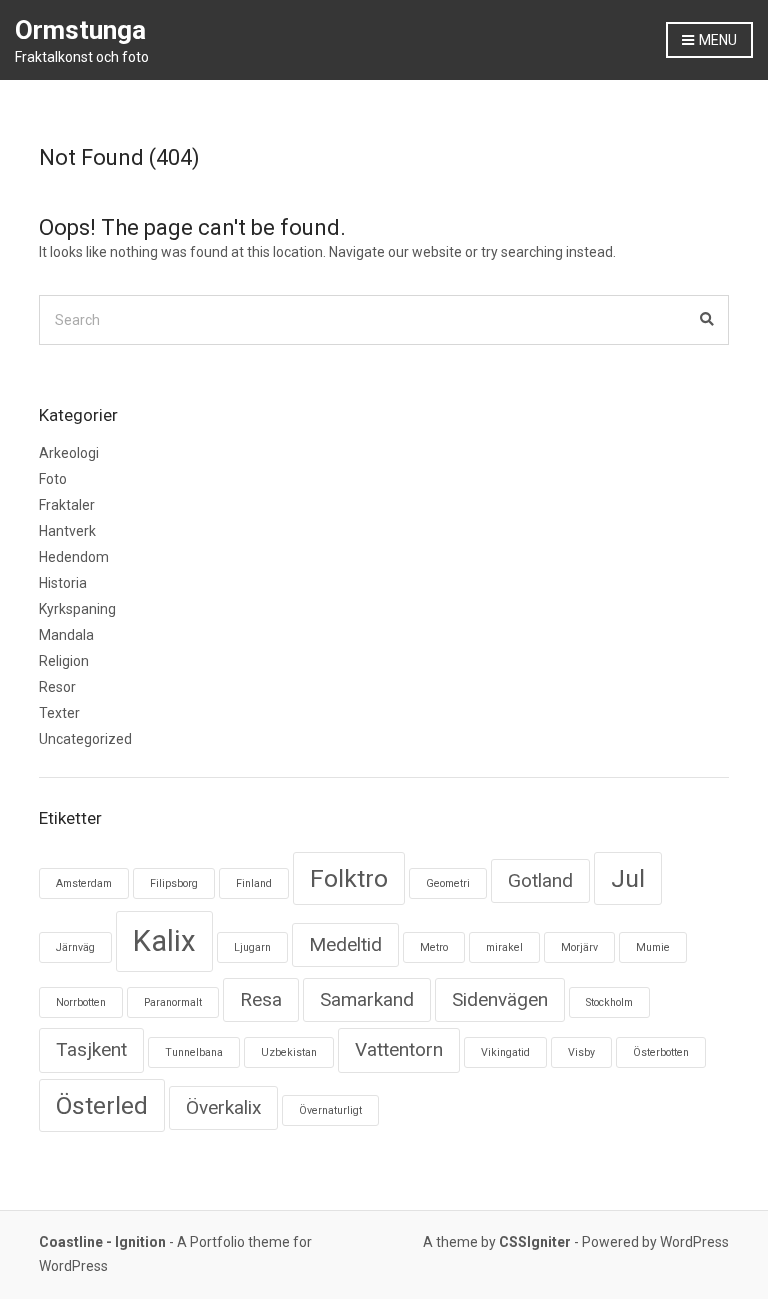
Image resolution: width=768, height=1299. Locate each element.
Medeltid (345, 944)
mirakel (504, 947)
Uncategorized (85, 739)
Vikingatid (505, 1052)
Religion (64, 661)
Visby (581, 1052)
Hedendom (74, 557)
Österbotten (661, 1052)
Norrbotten (81, 1002)
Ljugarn (252, 947)
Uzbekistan (289, 1052)
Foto (53, 479)
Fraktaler (67, 505)
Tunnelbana (194, 1052)
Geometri (448, 883)
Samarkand (367, 999)
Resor (57, 687)
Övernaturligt (330, 1110)
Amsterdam (84, 883)
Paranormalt (173, 1002)
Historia (63, 583)
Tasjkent (91, 1049)
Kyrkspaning (77, 609)
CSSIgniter (535, 1242)
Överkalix (223, 1107)
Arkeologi (69, 453)
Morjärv (579, 947)
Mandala (66, 635)
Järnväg (75, 947)
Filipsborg (174, 883)
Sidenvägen (500, 999)
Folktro (349, 878)
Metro (434, 947)
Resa (261, 999)
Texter (59, 713)
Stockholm (609, 1002)
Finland (254, 883)
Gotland (540, 880)
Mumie (653, 947)
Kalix (164, 941)
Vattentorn (399, 1049)
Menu (716, 40)
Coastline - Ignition (102, 1242)
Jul (628, 878)
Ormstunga (80, 30)
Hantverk (67, 531)
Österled (102, 1105)
